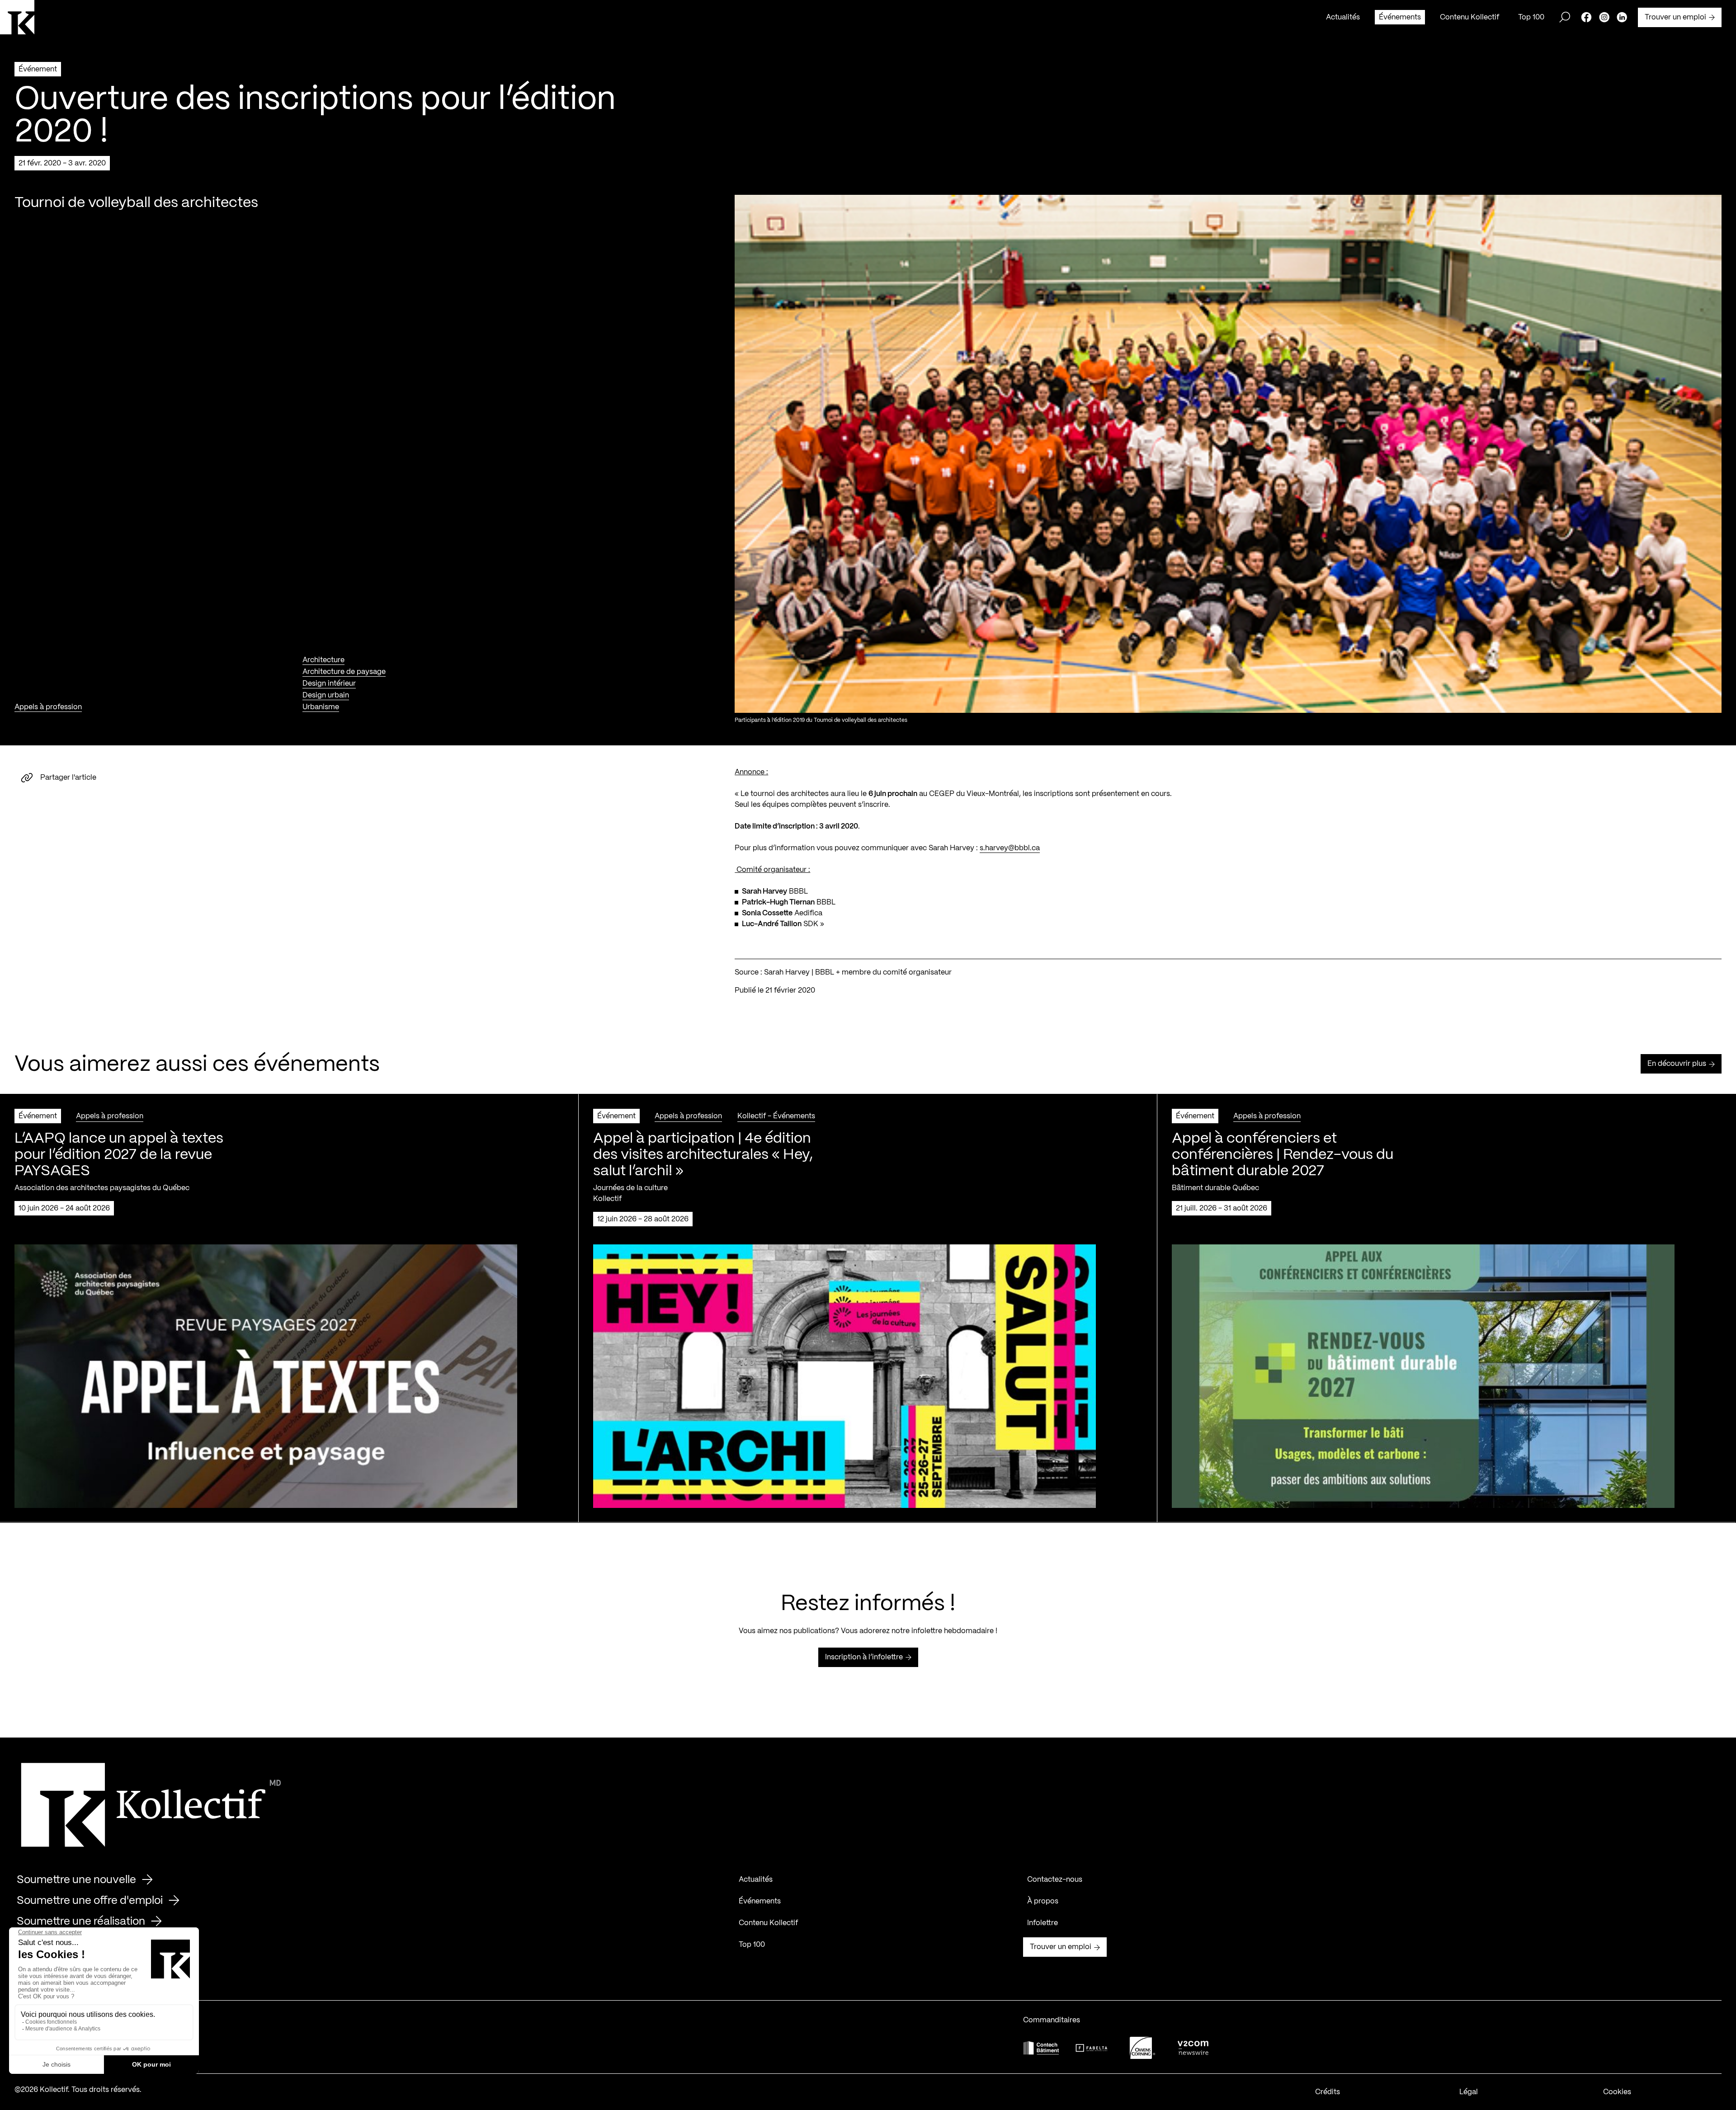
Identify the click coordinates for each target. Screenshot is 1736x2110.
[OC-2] (1142, 2048)
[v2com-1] (1193, 2048)
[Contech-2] (1041, 2048)
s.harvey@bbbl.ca (1010, 848)
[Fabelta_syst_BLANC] (1092, 2048)
